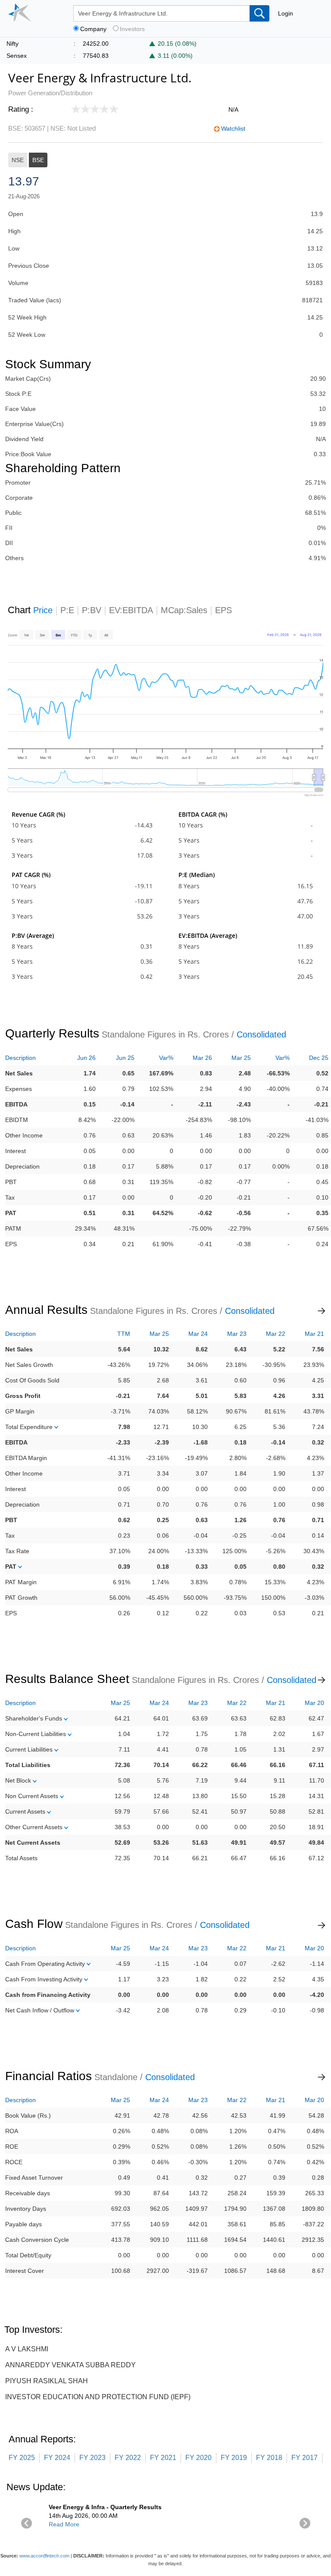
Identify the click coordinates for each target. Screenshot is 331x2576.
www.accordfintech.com (44, 2556)
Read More (64, 2524)
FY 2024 (57, 2458)
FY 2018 (269, 2458)
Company (93, 29)
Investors (132, 29)
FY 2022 (128, 2458)
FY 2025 (22, 2458)
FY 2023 (92, 2458)
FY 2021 (163, 2458)
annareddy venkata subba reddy (70, 2365)
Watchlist (233, 128)
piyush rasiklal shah (47, 2381)
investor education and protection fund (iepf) (98, 2397)
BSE (38, 160)
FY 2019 (234, 2458)
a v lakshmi (27, 2349)
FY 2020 (198, 2458)
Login (286, 13)
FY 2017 (304, 2458)
